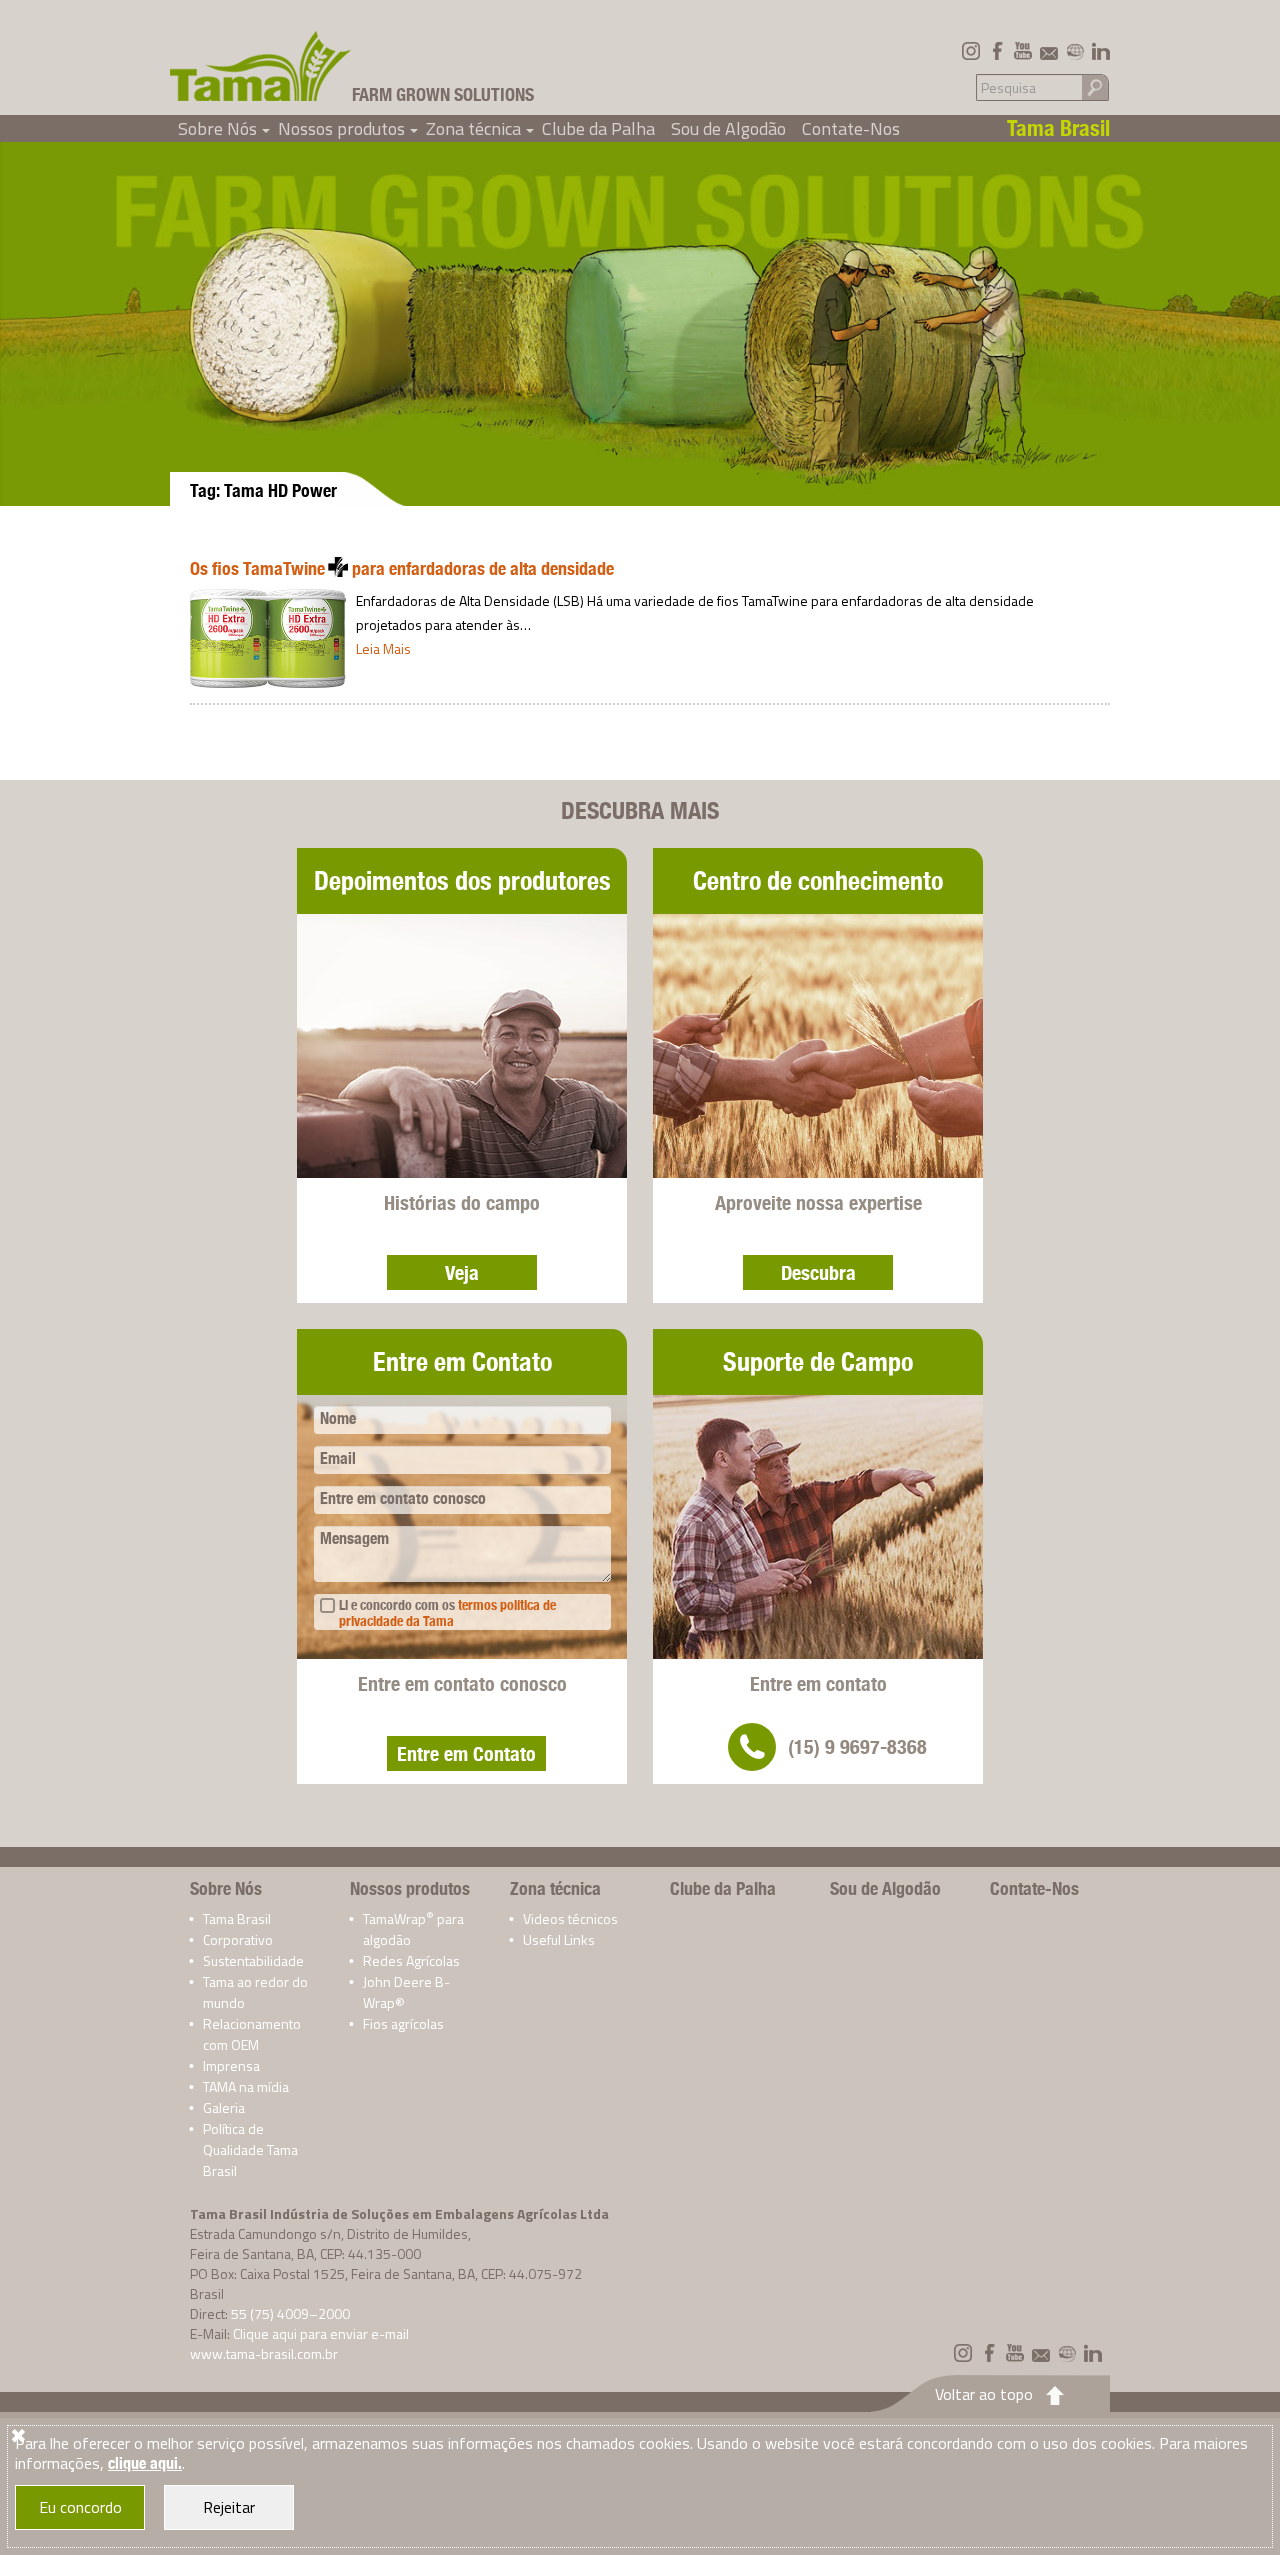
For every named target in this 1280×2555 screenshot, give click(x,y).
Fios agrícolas (403, 2023)
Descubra (818, 1272)
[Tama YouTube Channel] (1023, 51)
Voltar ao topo (984, 2394)
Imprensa (231, 2065)
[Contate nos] (1049, 51)
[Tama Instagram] (971, 51)
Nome (338, 1418)
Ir (1095, 86)
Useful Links (559, 1939)
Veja (462, 1272)
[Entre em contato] (752, 1747)
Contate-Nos (851, 128)
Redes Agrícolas (411, 1960)
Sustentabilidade (253, 1960)
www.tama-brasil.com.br (264, 2353)
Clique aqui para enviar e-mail (321, 2333)
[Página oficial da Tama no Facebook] (997, 51)
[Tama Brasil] (261, 66)
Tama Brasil (237, 1918)
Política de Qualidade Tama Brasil (250, 2149)
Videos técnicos (570, 1918)
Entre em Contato (466, 1753)
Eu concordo (80, 2507)
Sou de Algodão (728, 128)
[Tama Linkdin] (1101, 51)
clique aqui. (145, 2463)
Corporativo (238, 1939)
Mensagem (354, 1538)
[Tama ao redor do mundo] (1075, 51)
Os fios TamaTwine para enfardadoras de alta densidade (402, 568)
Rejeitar (229, 2507)
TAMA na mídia (246, 2086)
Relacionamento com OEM (252, 2034)
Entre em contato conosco (403, 1498)
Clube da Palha (598, 128)
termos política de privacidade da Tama (447, 1613)
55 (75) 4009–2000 (290, 2313)
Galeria (224, 2107)
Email (338, 1458)
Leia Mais (383, 648)
